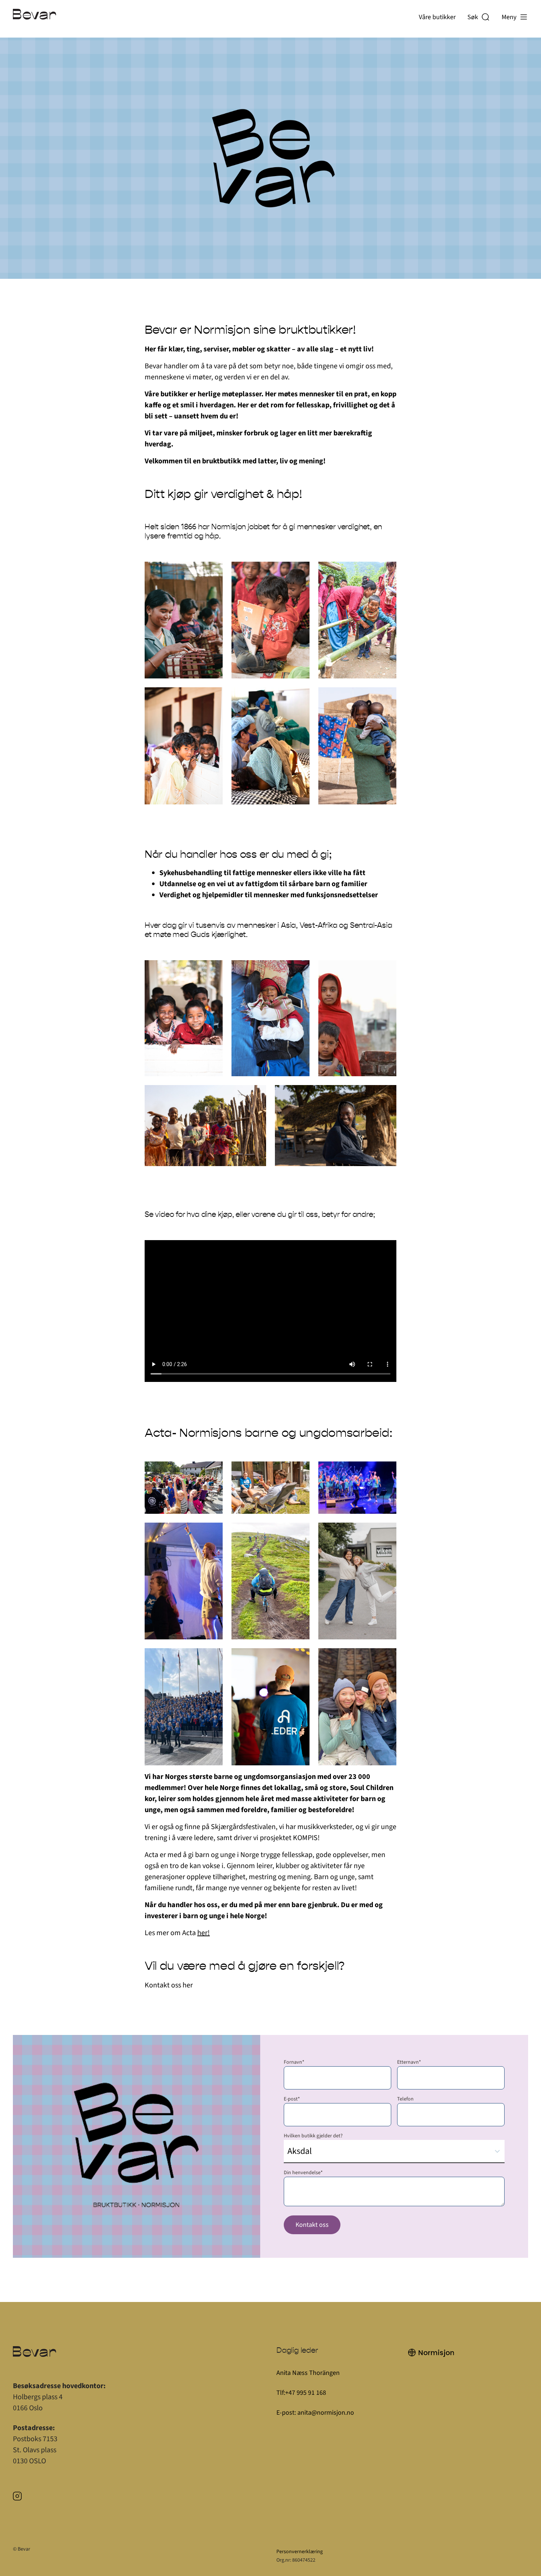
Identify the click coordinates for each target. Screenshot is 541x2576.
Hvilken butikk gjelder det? (313, 2136)
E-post (292, 2099)
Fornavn (294, 2062)
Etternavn (409, 2062)
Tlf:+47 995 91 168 (302, 2393)
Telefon (405, 2099)
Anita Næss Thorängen (308, 2373)
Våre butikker (437, 17)
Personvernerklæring (300, 2552)
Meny (509, 17)
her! (204, 1933)
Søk (474, 17)
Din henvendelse (303, 2173)
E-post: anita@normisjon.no (315, 2413)
